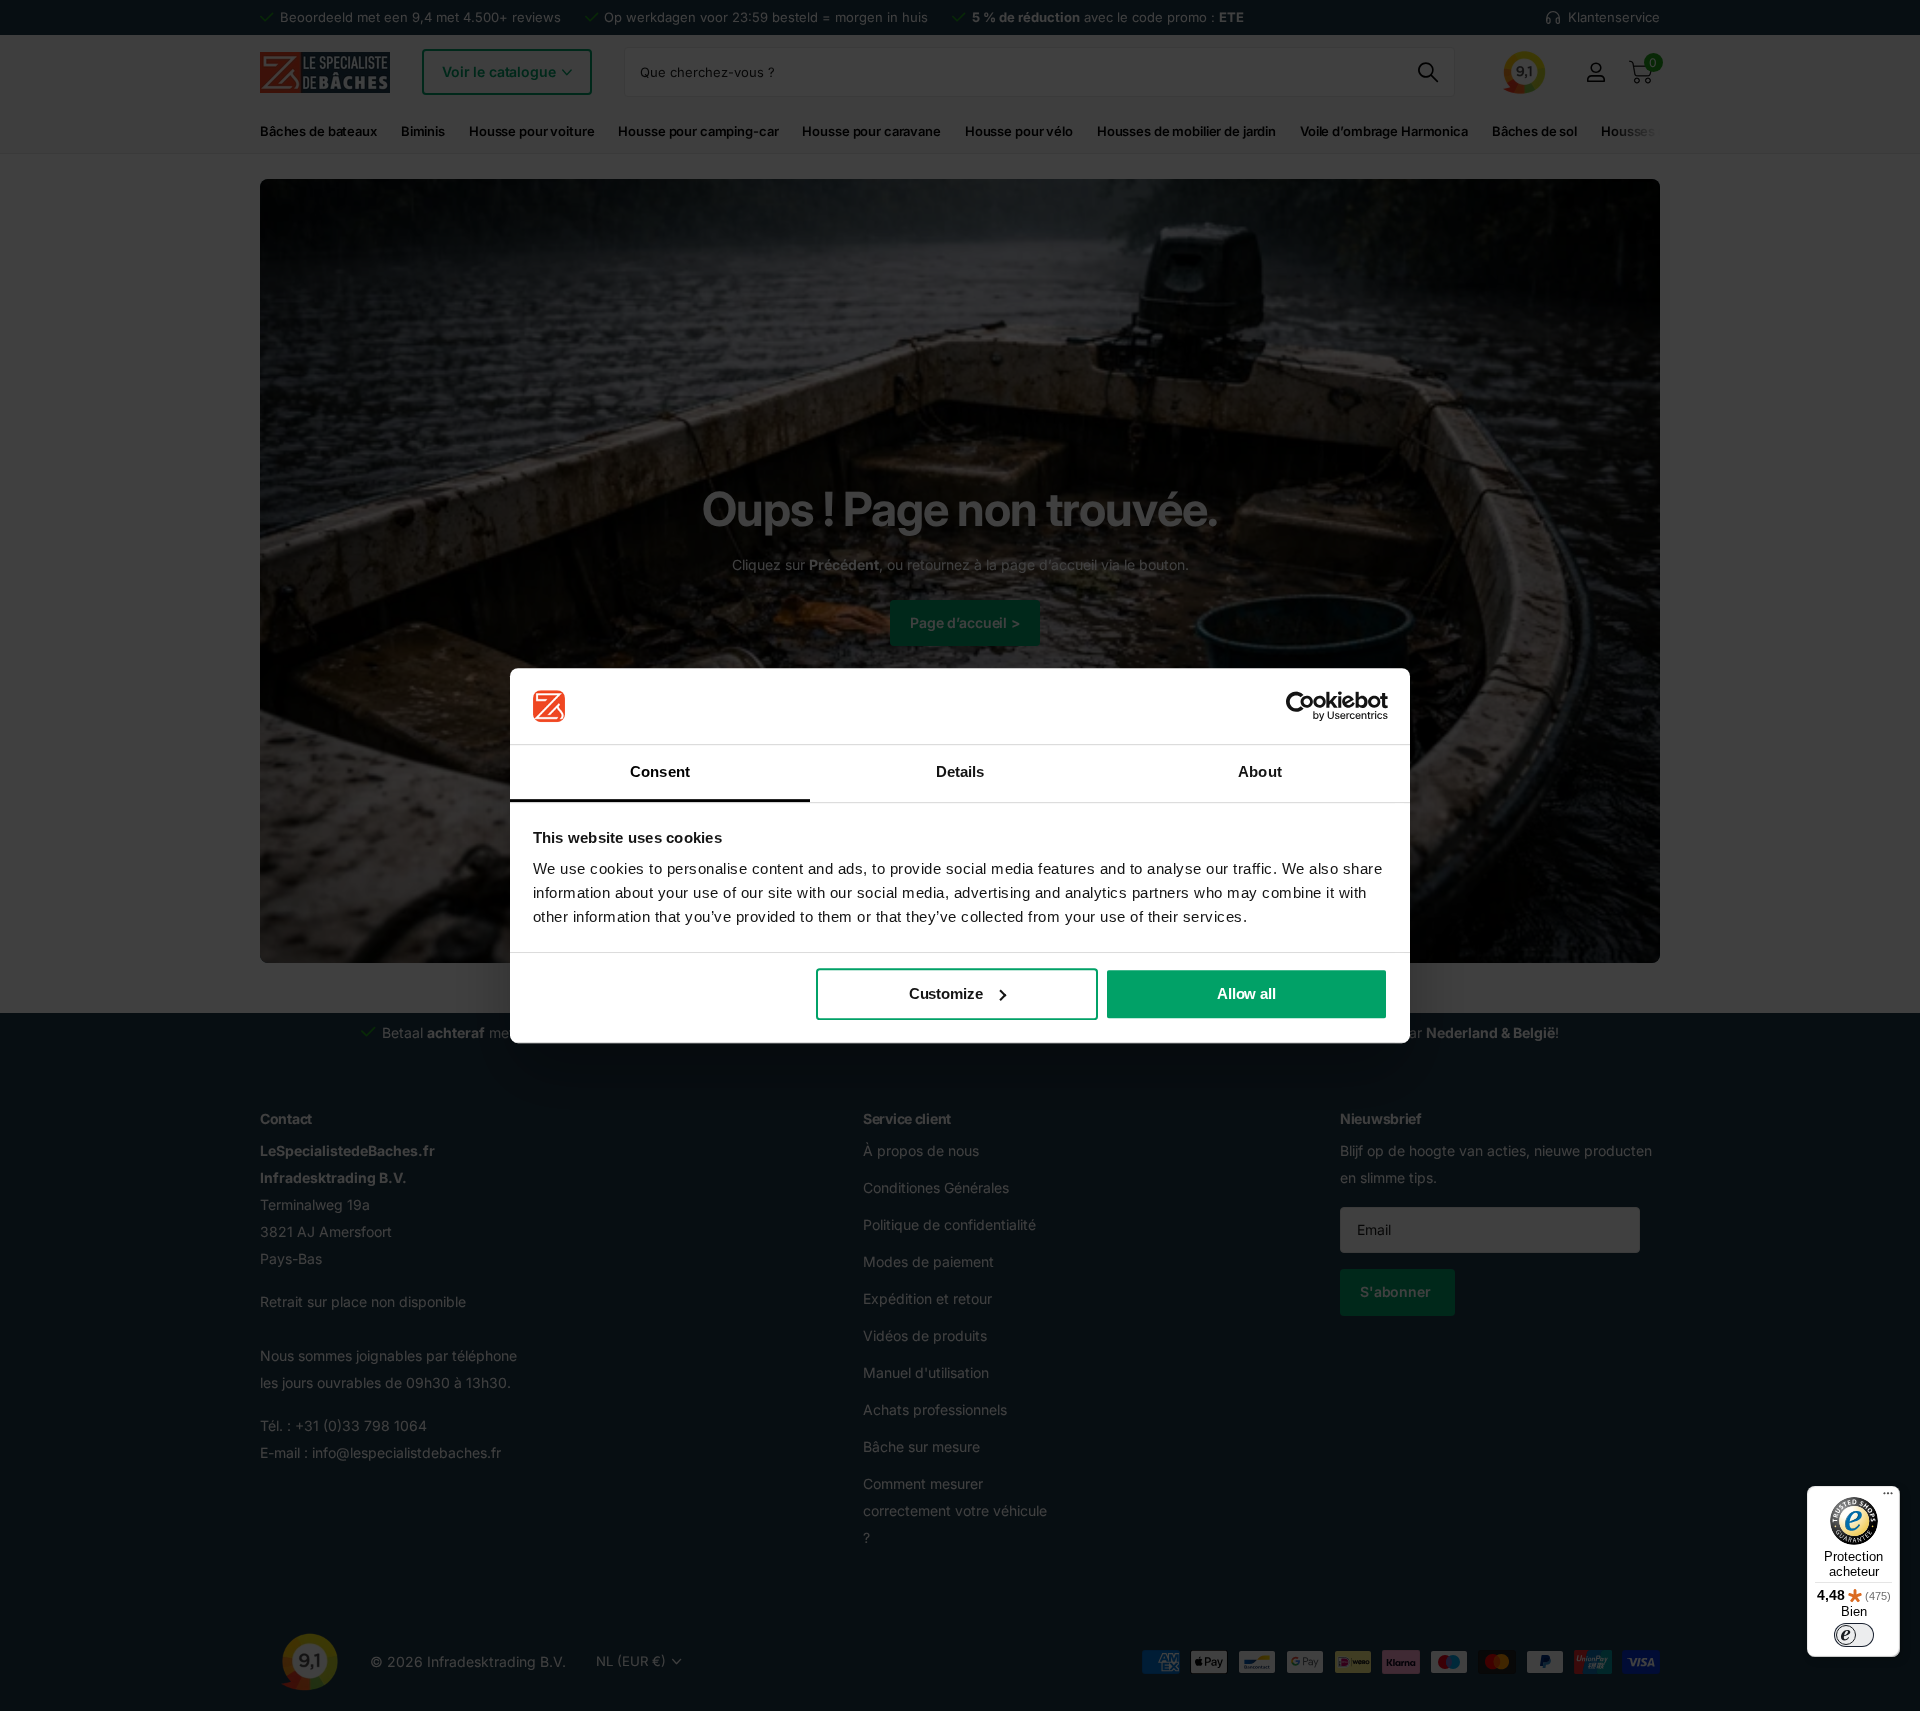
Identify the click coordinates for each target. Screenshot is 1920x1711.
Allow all (1246, 993)
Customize (946, 993)
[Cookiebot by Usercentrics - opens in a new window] (1300, 706)
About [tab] (1260, 772)
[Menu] (1888, 1498)
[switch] (1854, 1635)
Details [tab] (960, 772)
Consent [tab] (660, 772)
